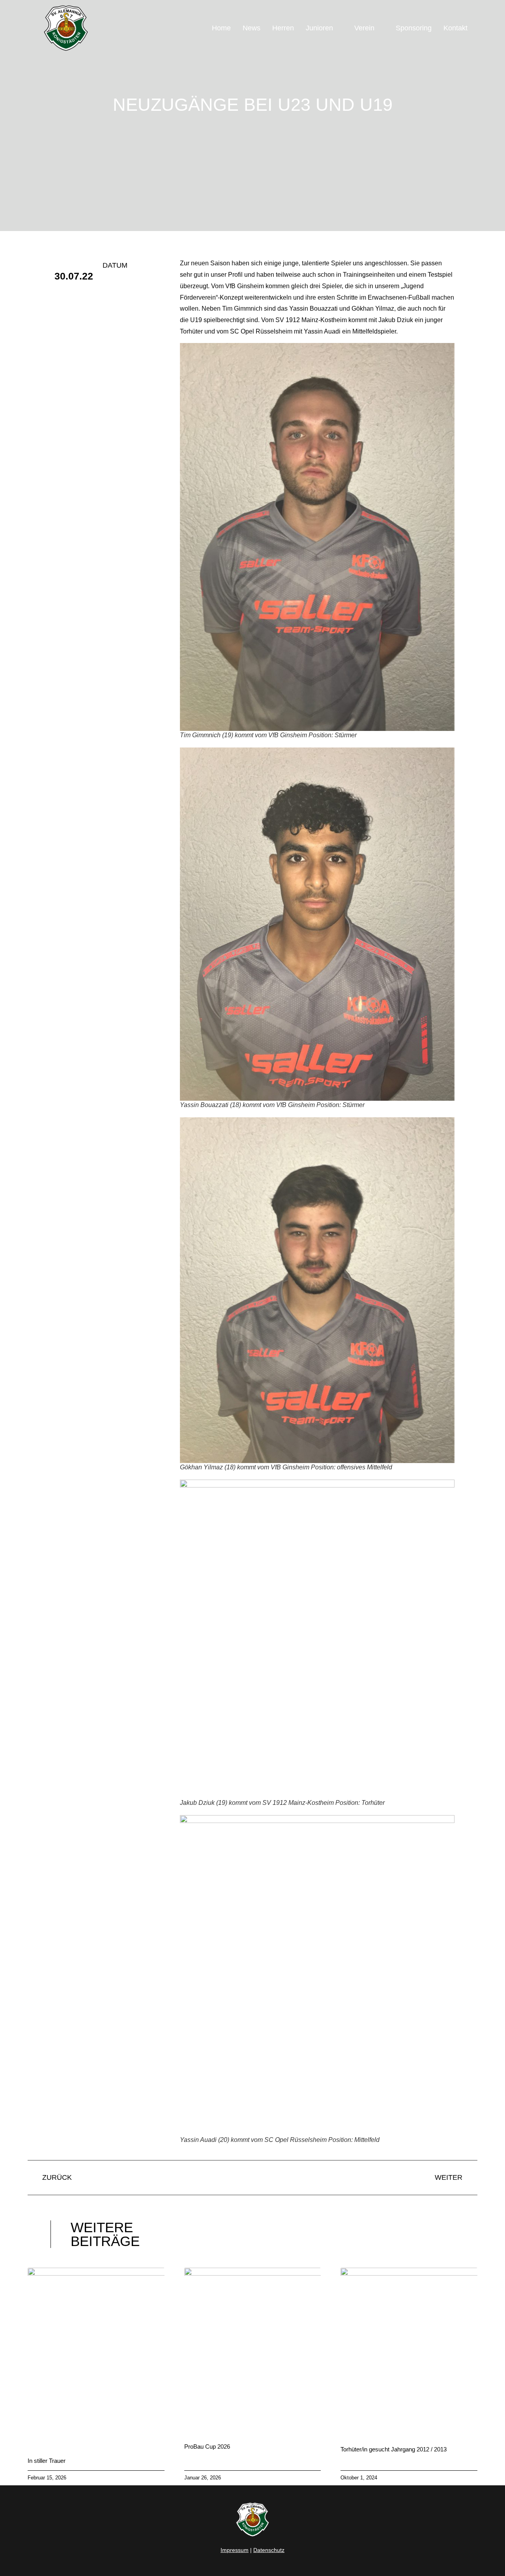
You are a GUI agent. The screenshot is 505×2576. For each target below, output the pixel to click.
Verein (364, 28)
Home (221, 28)
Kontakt (455, 28)
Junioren (319, 28)
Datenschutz (269, 2550)
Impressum (235, 2550)
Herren (283, 28)
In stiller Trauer (47, 2461)
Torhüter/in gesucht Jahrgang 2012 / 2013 (394, 2449)
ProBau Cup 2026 (207, 2446)
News (252, 28)
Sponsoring (414, 28)
